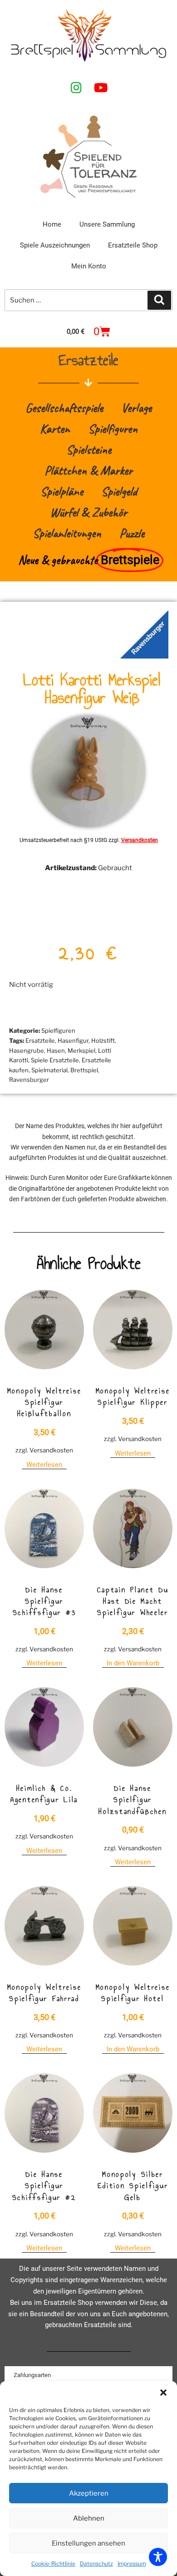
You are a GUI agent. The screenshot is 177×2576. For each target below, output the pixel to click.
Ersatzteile (40, 1040)
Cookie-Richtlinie (53, 2564)
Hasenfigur (73, 1040)
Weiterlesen (44, 1465)
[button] (163, 2393)
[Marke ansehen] (144, 656)
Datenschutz (96, 2564)
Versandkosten (140, 840)
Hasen (56, 1050)
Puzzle (132, 533)
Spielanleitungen (67, 533)
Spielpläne (62, 491)
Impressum (132, 2564)
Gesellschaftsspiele (64, 408)
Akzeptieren (89, 2493)
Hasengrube (27, 1050)
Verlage (136, 408)
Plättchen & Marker (88, 470)
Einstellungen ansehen (88, 2543)
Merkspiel (81, 1050)
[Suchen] (159, 300)
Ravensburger (29, 1080)
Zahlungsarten (32, 2375)
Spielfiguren (113, 429)
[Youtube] (101, 87)
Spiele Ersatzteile (55, 1060)
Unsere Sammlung (107, 224)
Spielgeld (119, 491)
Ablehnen (89, 2518)
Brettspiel (84, 1070)
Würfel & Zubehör (88, 512)
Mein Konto (89, 266)
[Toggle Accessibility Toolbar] (158, 2557)
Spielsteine (89, 449)
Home (52, 224)
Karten (55, 429)
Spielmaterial (49, 1070)
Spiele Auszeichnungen (55, 245)
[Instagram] (76, 87)
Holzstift (103, 1040)
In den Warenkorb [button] (133, 1663)
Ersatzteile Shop (133, 245)
